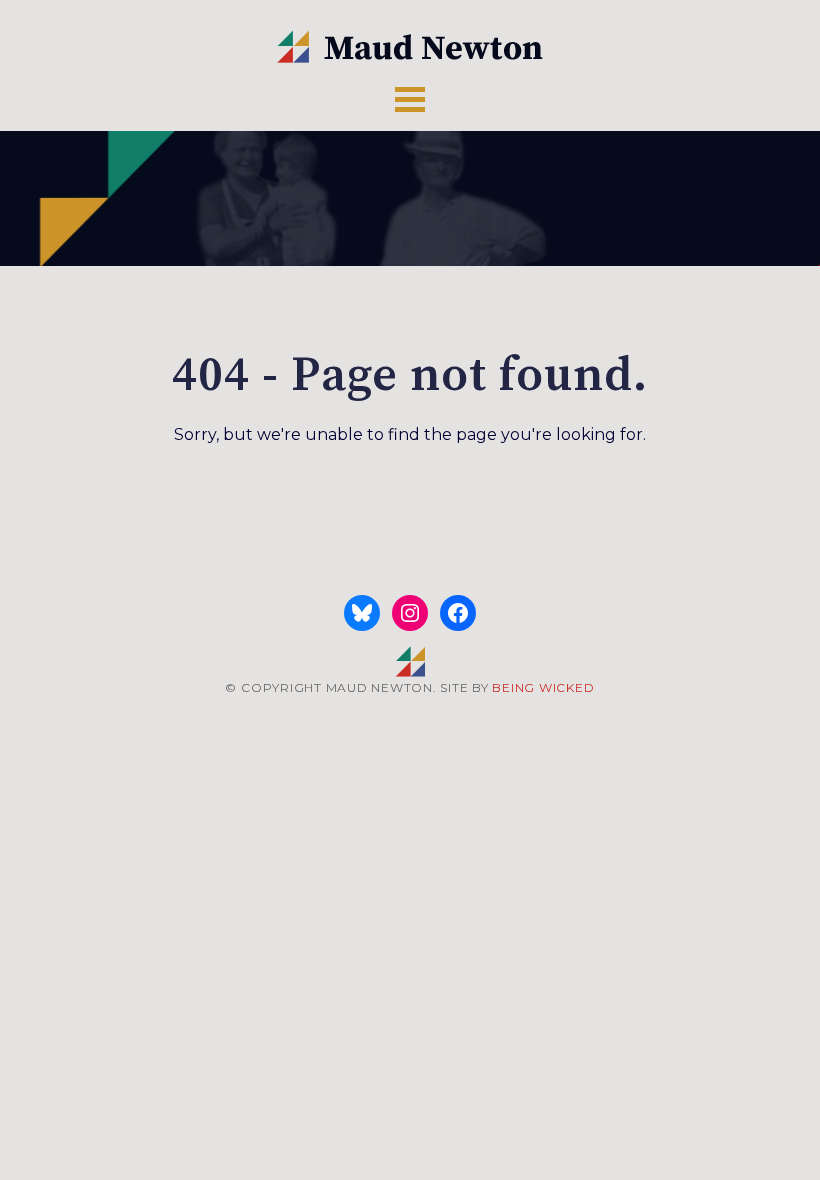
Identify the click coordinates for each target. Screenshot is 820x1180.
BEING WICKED (543, 687)
